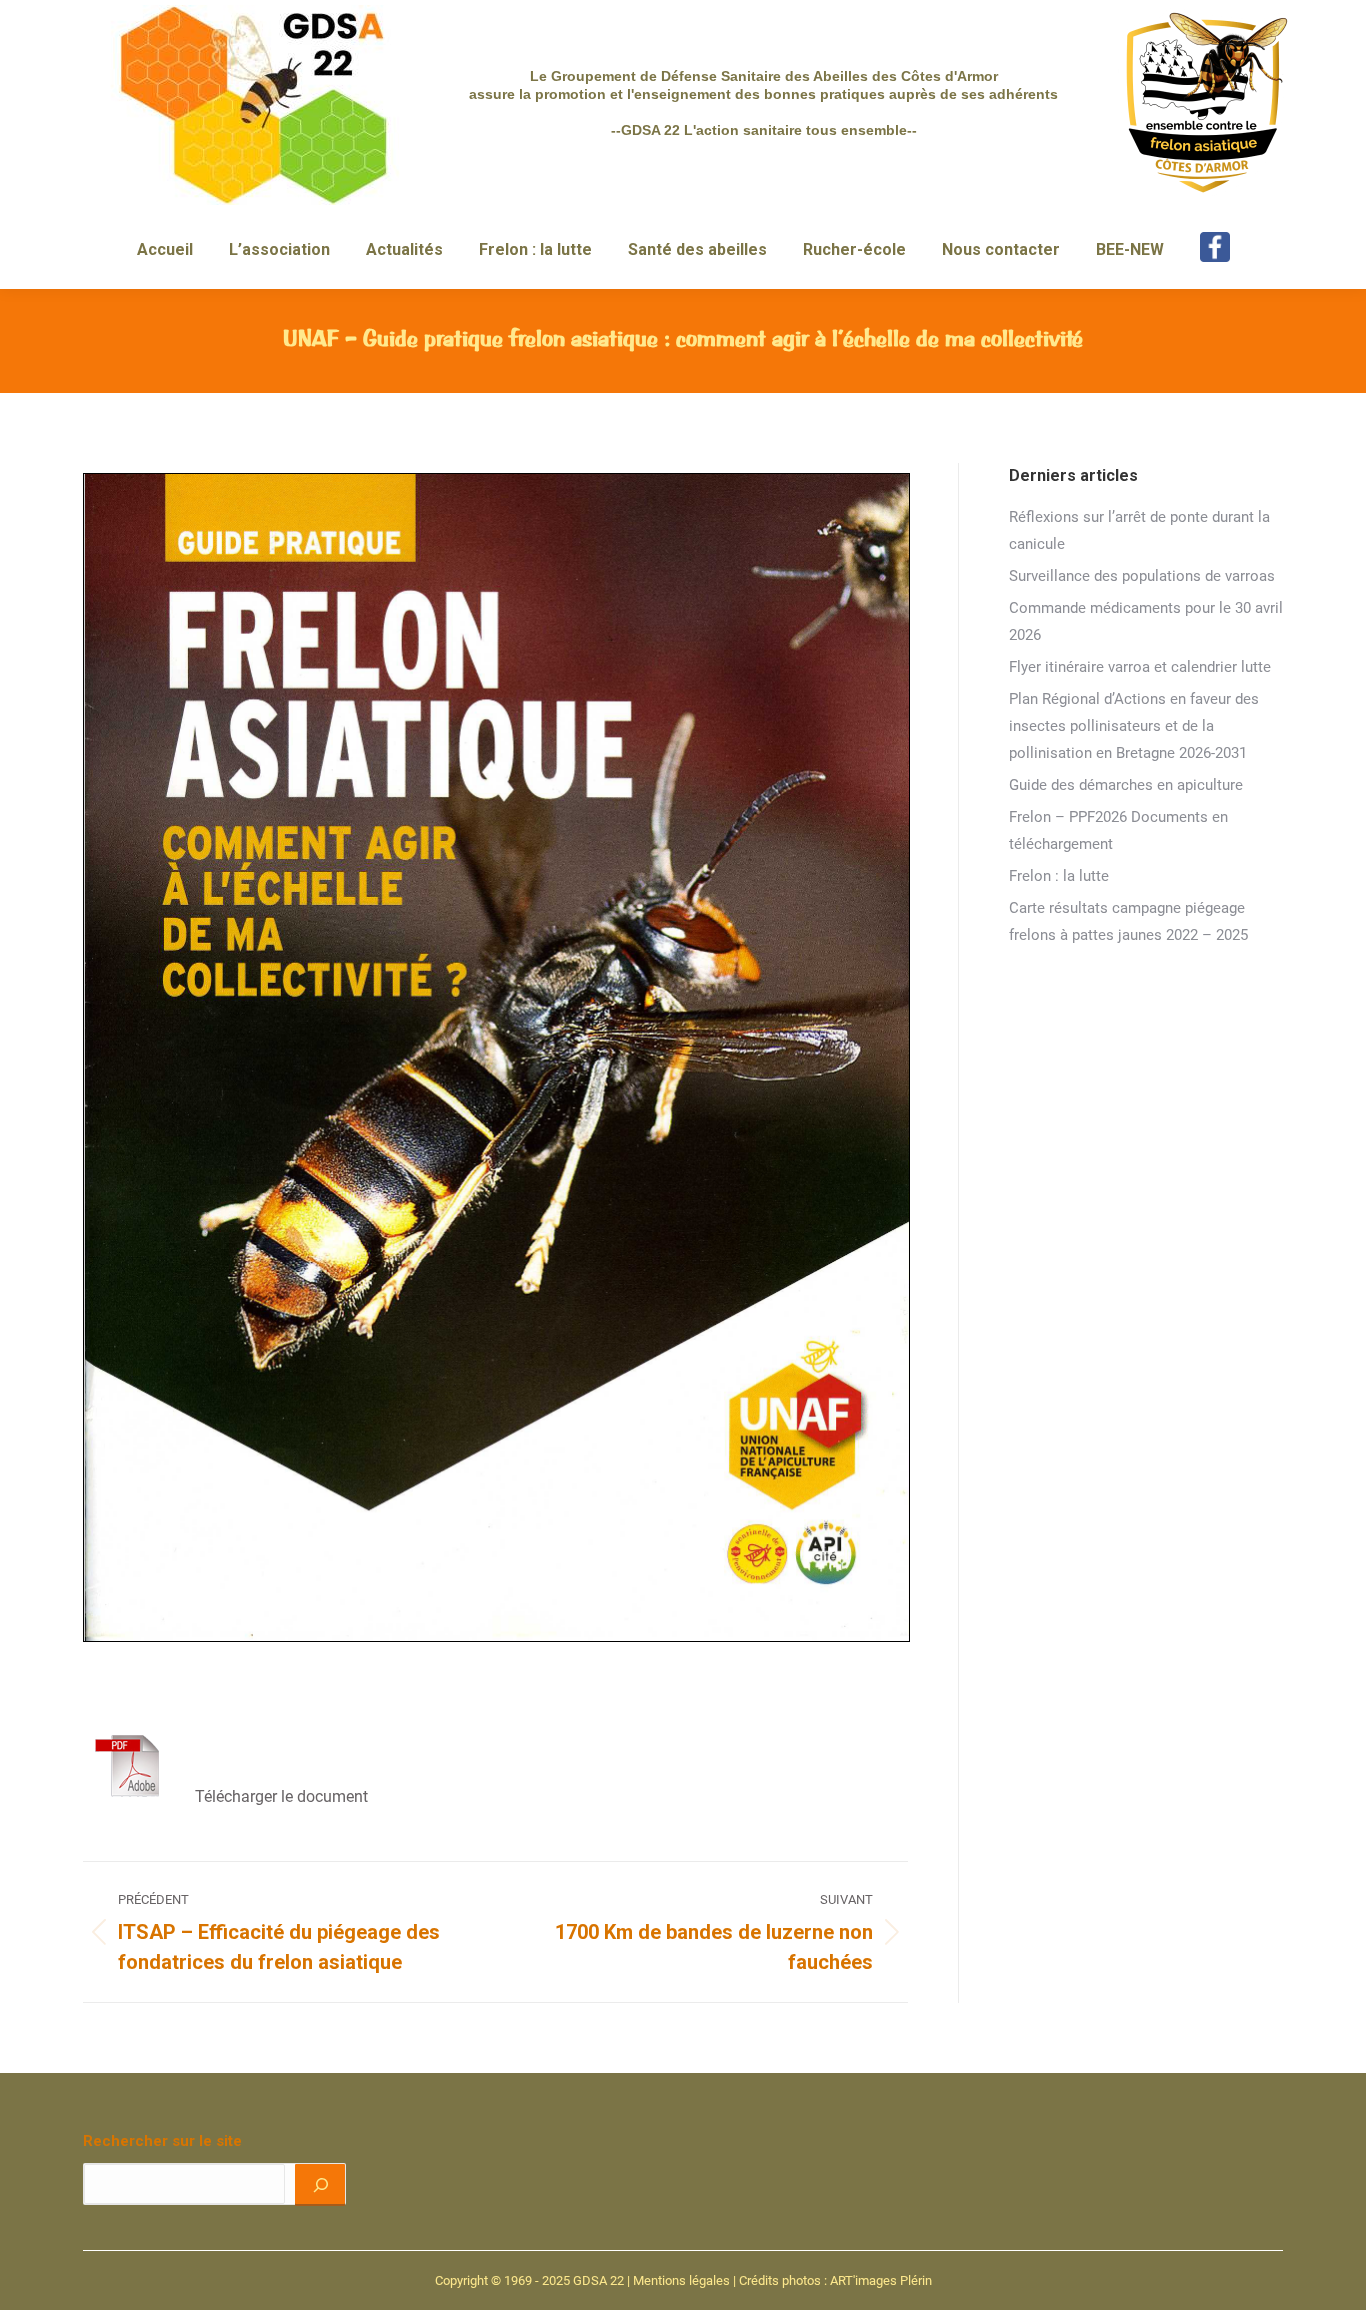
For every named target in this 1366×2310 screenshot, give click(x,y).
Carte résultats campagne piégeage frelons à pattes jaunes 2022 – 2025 (1128, 921)
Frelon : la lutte (1059, 876)
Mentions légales (681, 2280)
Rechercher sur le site (162, 2141)
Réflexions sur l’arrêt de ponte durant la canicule (1139, 530)
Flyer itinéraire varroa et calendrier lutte (1140, 667)
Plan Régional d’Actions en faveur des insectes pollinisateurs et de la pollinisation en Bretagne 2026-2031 (1134, 726)
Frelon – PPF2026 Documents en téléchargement (1118, 830)
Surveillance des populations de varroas (1142, 576)
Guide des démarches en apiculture (1126, 785)
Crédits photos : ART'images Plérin (835, 2280)
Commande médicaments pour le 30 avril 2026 (1146, 621)
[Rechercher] (319, 2184)
